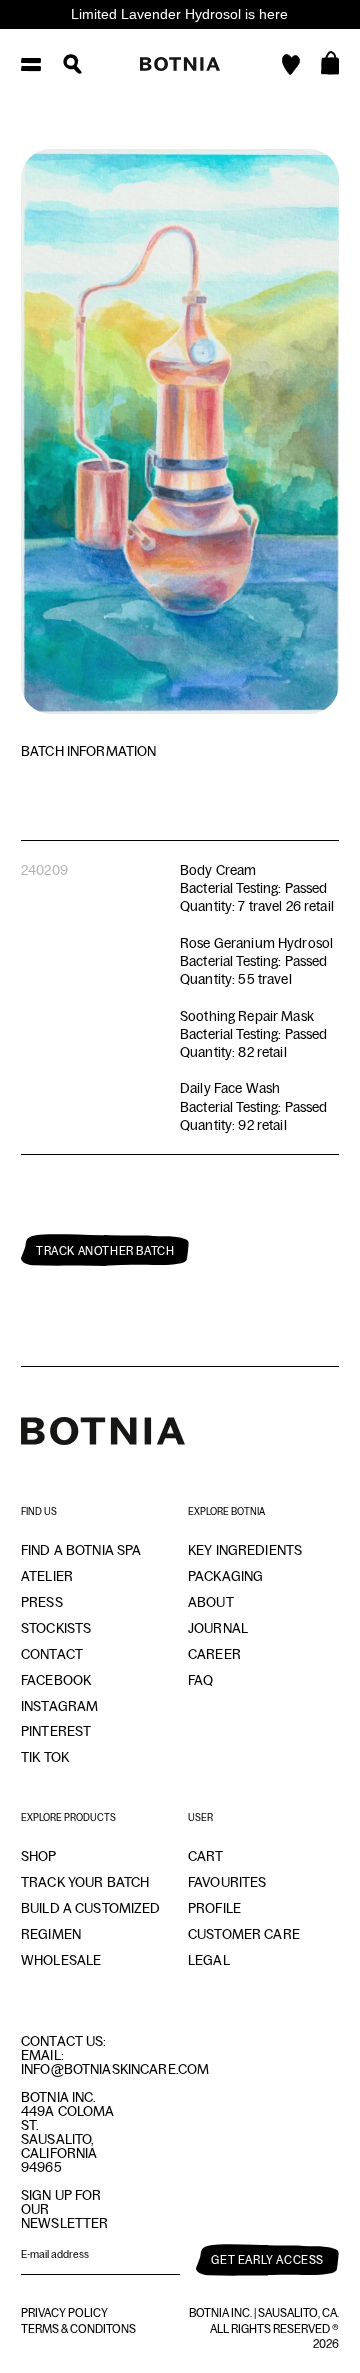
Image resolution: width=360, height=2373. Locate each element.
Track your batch (85, 1882)
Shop (39, 1856)
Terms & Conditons (78, 2329)
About (211, 1602)
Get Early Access (267, 2260)
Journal (218, 1628)
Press (42, 1602)
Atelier (47, 1576)
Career (214, 1654)
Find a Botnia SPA (81, 1550)
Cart (206, 1856)
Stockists (56, 1628)
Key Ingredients (245, 1550)
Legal (209, 1960)
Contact (52, 1654)
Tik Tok (45, 1757)
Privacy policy (64, 2313)
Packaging (225, 1576)
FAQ (200, 1680)
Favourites (227, 1882)
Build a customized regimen (91, 1921)
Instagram (59, 1706)
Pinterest (56, 1731)
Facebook (56, 1680)
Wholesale (61, 1960)
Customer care (244, 1934)
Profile (214, 1908)
